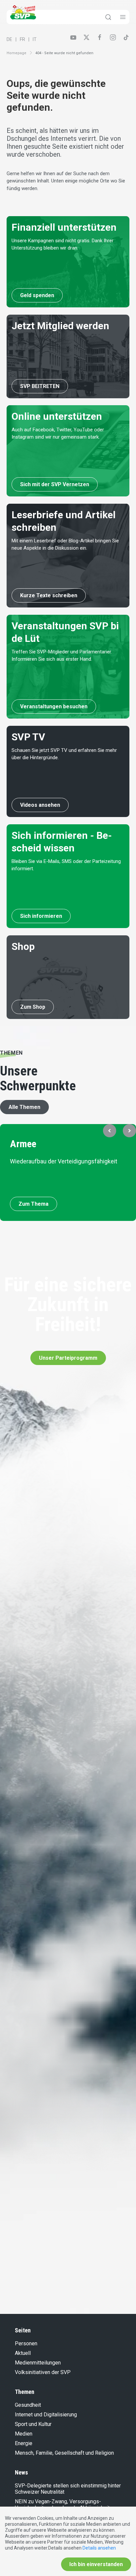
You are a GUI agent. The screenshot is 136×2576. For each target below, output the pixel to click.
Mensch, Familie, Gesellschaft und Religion (64, 2453)
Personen (26, 2343)
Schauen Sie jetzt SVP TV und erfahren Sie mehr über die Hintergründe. (64, 754)
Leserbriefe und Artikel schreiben (64, 521)
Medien (24, 2434)
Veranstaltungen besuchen (54, 706)
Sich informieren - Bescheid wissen (62, 842)
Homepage (17, 53)
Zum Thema (34, 1204)
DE (9, 39)
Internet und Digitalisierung (46, 2415)
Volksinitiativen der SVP (43, 2372)
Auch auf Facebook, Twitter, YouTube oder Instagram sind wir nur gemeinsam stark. (58, 433)
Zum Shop (33, 1007)
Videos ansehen (40, 805)
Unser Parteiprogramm (68, 1358)
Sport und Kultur (33, 2424)
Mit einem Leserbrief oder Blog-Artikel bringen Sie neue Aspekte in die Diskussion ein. (65, 545)
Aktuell (23, 2353)
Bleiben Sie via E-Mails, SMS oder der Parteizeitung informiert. (66, 865)
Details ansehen (99, 2548)
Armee (23, 1144)
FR (22, 39)
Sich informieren (41, 916)
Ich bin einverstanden (96, 2564)
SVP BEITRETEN (40, 386)
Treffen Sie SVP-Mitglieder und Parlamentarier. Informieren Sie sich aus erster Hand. (62, 656)
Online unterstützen (57, 416)
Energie (24, 2443)
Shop (23, 946)
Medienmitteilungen (38, 2363)
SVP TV (28, 737)
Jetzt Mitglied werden (60, 326)
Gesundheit (28, 2405)
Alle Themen (24, 1107)
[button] (110, 1131)
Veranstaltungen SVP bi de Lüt (65, 632)
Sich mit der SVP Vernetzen (55, 484)
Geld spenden (37, 295)
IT (35, 39)
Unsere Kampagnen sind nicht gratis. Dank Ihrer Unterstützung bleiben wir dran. (63, 244)
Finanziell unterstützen (64, 227)
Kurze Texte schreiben (49, 595)
